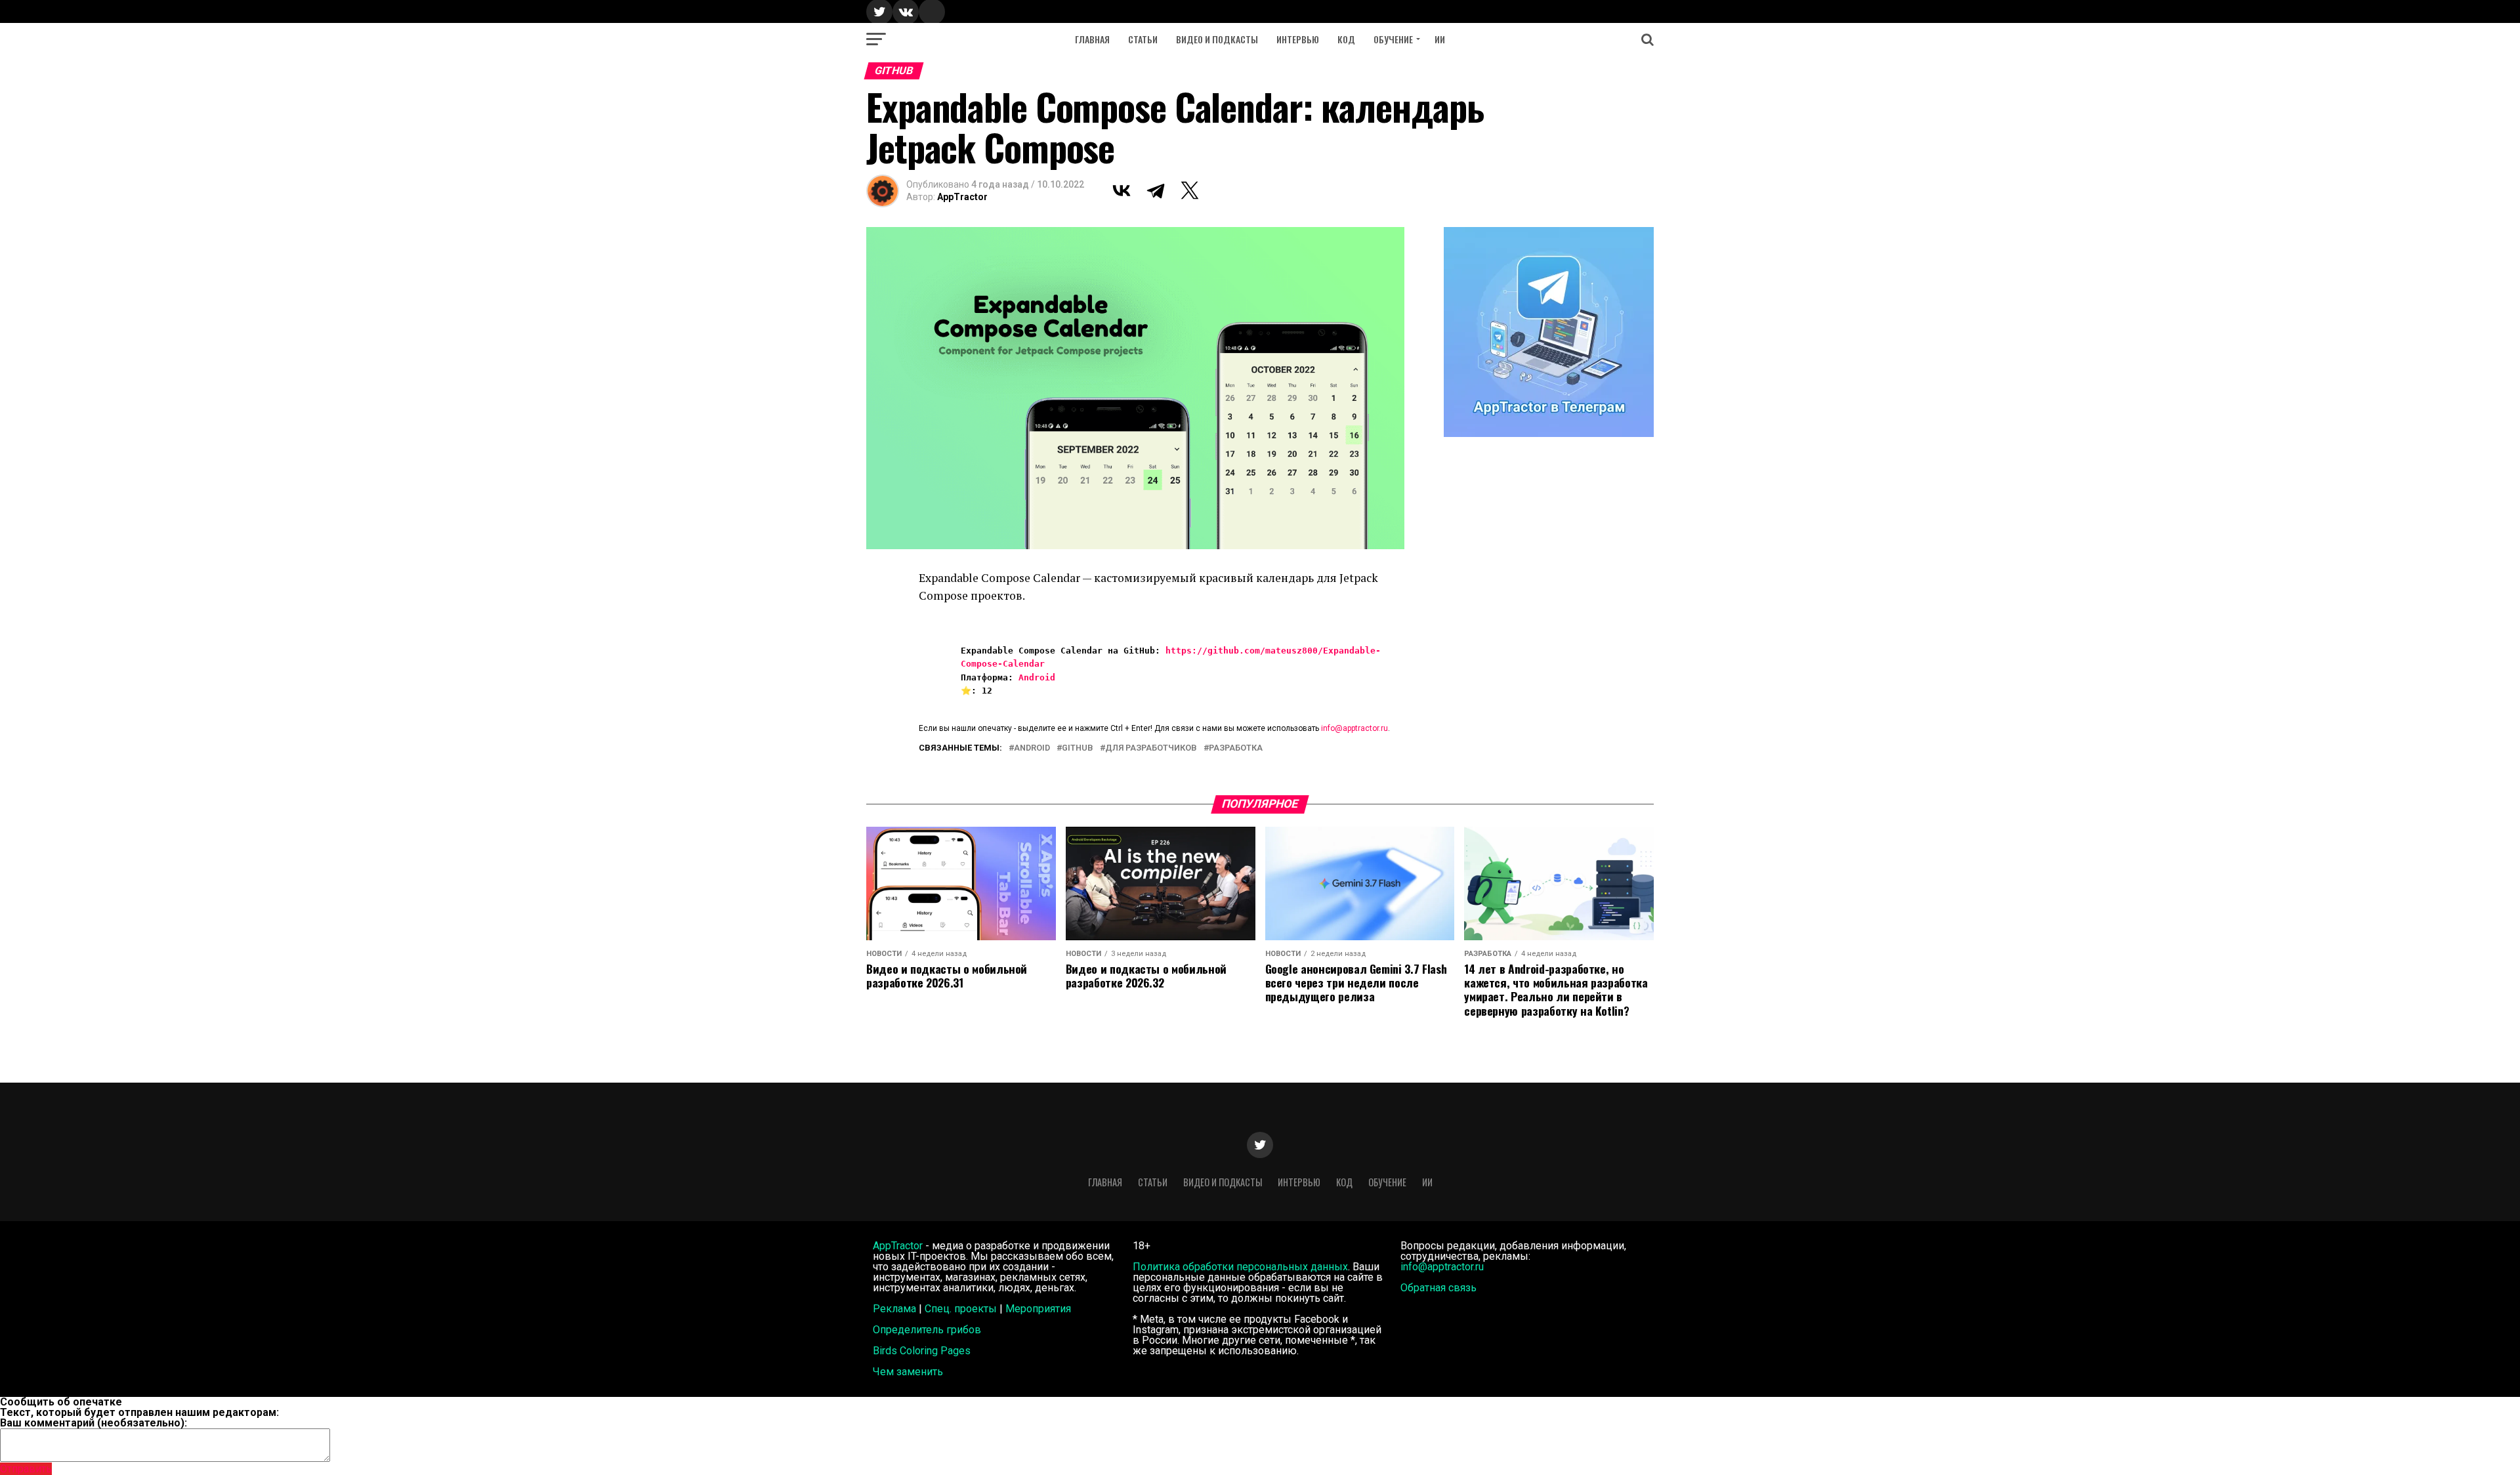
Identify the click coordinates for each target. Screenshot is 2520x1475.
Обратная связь (1438, 1288)
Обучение (1393, 39)
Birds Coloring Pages (922, 1351)
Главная (1092, 39)
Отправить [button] (26, 1469)
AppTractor (962, 197)
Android (1037, 677)
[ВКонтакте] (1122, 190)
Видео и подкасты (1217, 39)
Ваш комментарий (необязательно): (94, 1423)
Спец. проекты (961, 1309)
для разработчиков (1151, 748)
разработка (1236, 748)
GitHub (1078, 748)
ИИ (1440, 39)
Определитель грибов (927, 1330)
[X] (1190, 190)
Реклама (894, 1309)
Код (1346, 39)
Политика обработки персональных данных (1240, 1267)
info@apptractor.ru (1354, 728)
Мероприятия (1038, 1309)
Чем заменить (908, 1372)
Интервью (1298, 39)
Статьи (1143, 39)
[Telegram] (1156, 190)
